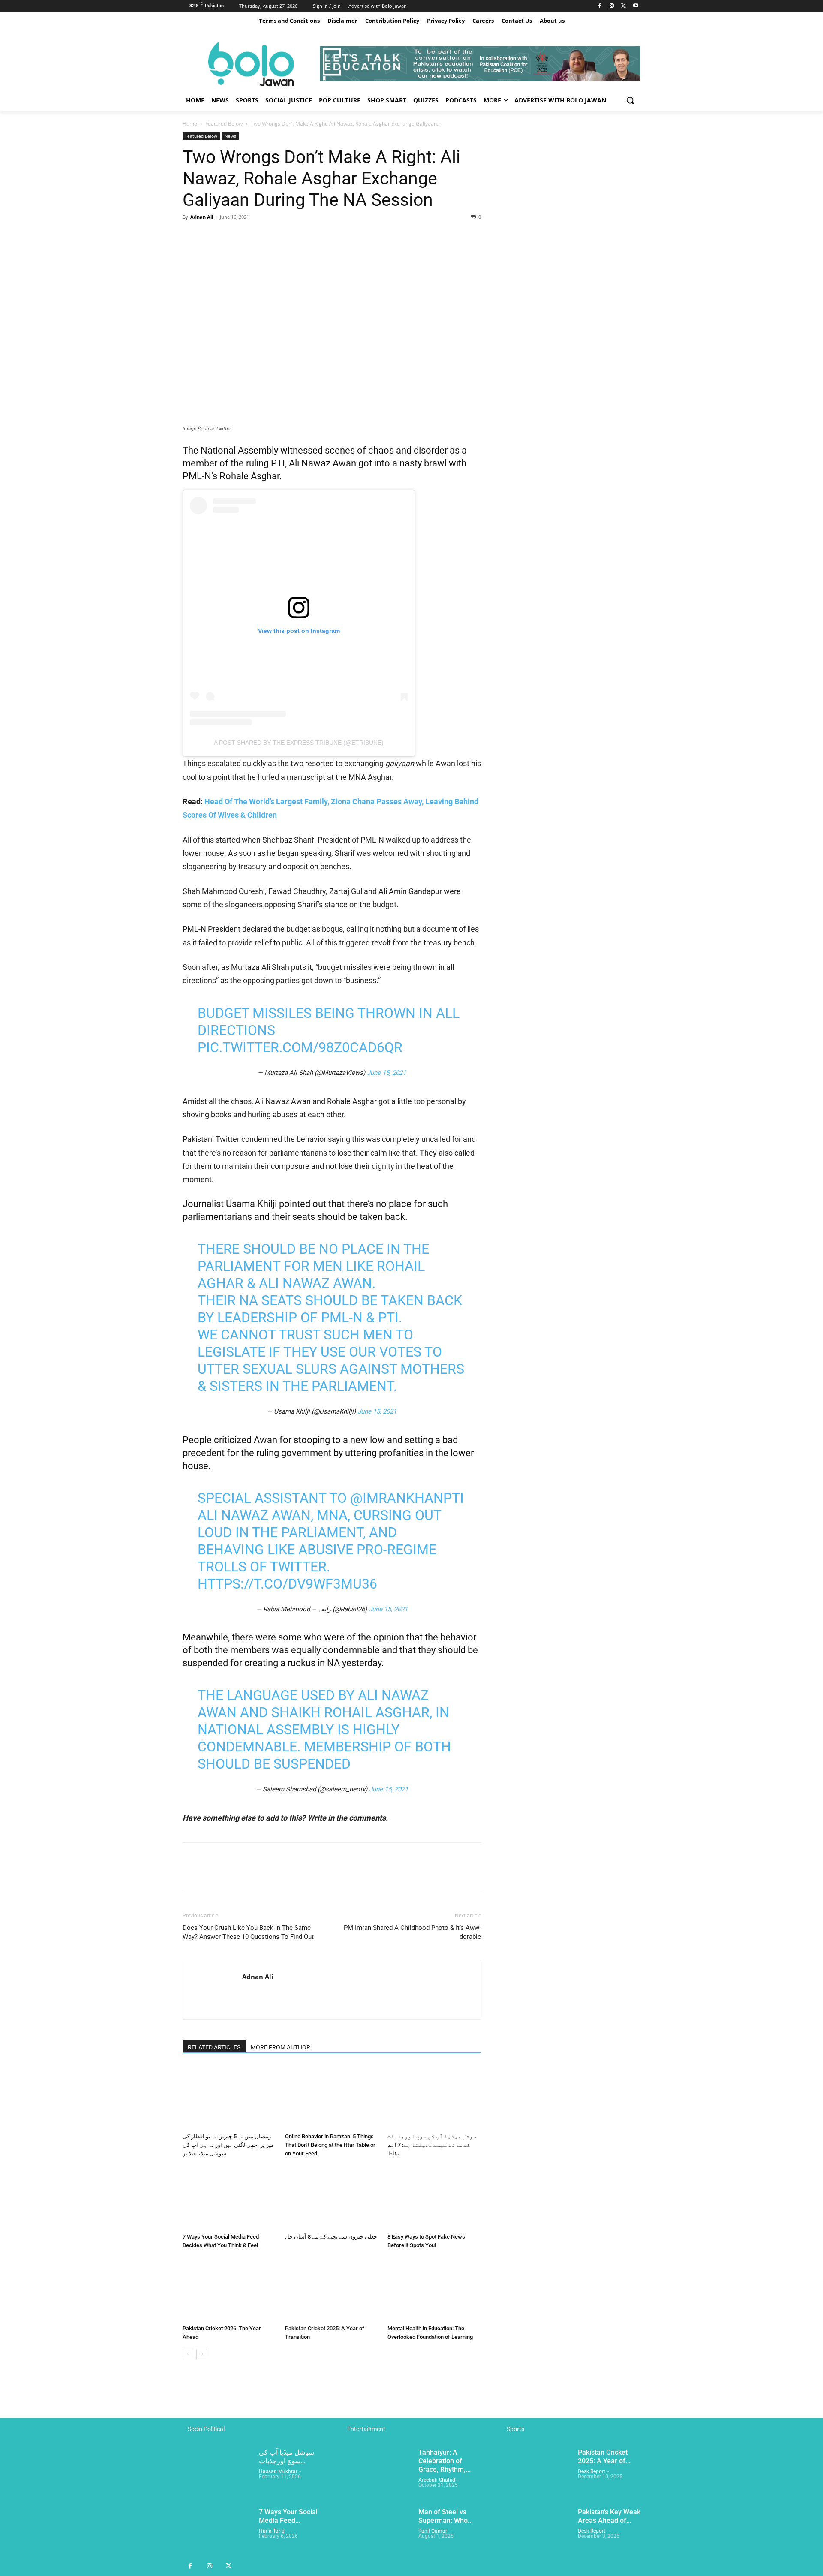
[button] (630, 100)
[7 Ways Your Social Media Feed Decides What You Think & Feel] (229, 2197)
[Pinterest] (231, 236)
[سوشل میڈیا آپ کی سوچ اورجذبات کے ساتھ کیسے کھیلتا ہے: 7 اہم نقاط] (434, 2097)
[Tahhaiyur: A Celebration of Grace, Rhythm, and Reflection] (377, 2472)
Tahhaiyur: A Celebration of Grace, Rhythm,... (445, 2461)
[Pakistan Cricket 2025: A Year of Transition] (332, 2289)
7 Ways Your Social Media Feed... (288, 2516)
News (230, 136)
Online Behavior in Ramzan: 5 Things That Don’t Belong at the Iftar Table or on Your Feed (330, 2145)
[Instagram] (612, 6)
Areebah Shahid (437, 2480)
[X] (623, 6)
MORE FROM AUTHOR (281, 2047)
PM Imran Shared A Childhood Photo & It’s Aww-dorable (412, 1932)
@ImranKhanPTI (407, 1498)
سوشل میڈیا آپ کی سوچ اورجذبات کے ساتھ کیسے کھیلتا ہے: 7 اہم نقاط (432, 2145)
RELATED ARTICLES (214, 2047)
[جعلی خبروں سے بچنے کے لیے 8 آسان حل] (332, 2197)
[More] (270, 236)
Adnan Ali (202, 217)
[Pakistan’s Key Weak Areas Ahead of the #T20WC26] (536, 2532)
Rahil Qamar (433, 2531)
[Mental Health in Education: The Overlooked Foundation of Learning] (434, 2289)
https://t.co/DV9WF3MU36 (287, 1584)
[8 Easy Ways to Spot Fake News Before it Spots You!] (434, 2197)
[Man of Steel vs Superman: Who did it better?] (377, 2532)
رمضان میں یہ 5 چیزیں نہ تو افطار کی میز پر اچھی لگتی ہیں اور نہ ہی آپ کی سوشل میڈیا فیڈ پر (228, 2145)
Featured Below (224, 124)
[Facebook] (600, 6)
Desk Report (592, 2471)
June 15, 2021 (386, 1073)
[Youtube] (635, 6)
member (200, 463)
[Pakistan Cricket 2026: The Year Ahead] (229, 2289)
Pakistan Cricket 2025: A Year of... (604, 2457)
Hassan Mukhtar (278, 2471)
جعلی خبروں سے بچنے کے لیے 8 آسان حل (331, 2237)
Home (190, 124)
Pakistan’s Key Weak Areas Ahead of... (609, 2516)
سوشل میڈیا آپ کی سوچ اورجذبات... (287, 2457)
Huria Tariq (272, 2531)
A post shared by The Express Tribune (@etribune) (299, 743)
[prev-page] (188, 2354)
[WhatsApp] (250, 236)
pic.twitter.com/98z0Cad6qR (300, 1047)
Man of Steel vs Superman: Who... (446, 2516)
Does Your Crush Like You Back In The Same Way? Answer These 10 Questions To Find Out (248, 1932)
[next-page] (202, 2354)
